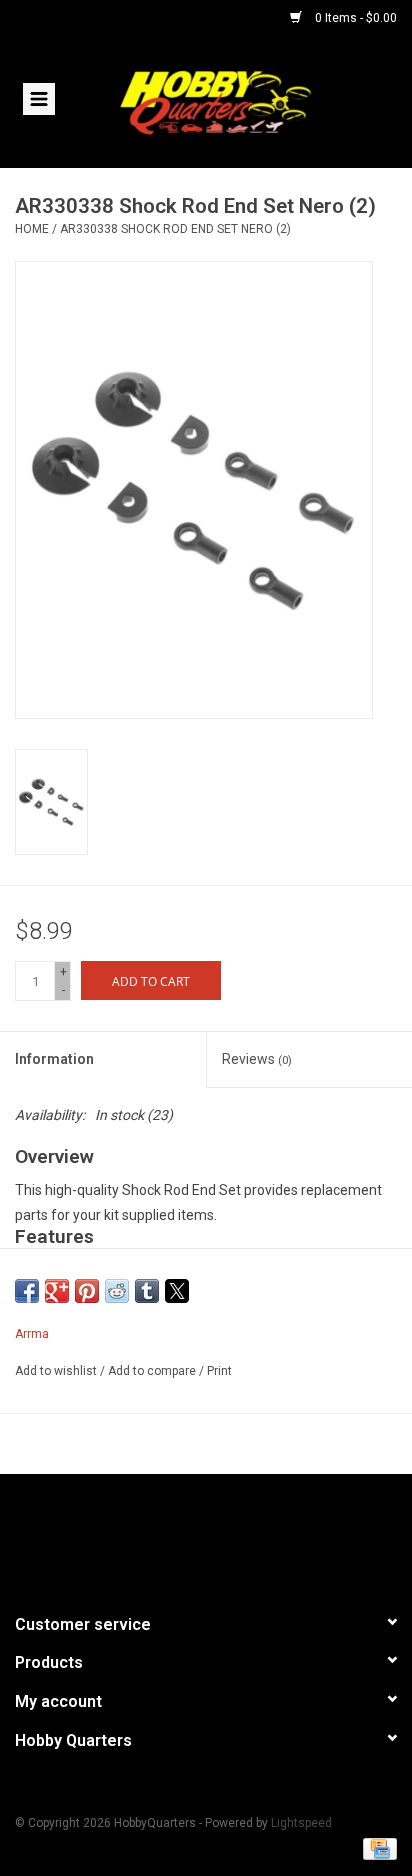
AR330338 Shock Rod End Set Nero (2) (175, 229)
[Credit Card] (376, 1848)
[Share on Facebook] (27, 1291)
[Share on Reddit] (117, 1291)
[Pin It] (87, 1291)
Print (219, 1371)
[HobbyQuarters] (245, 101)
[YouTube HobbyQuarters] (206, 1535)
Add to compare (153, 1371)
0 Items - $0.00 (354, 18)
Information (54, 1059)
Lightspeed (301, 1823)
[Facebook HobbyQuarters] (171, 1535)
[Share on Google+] (57, 1291)
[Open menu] (39, 98)
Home (32, 229)
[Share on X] (177, 1291)
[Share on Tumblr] (147, 1291)
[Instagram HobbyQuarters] (241, 1535)
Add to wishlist (57, 1371)
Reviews (257, 1059)
